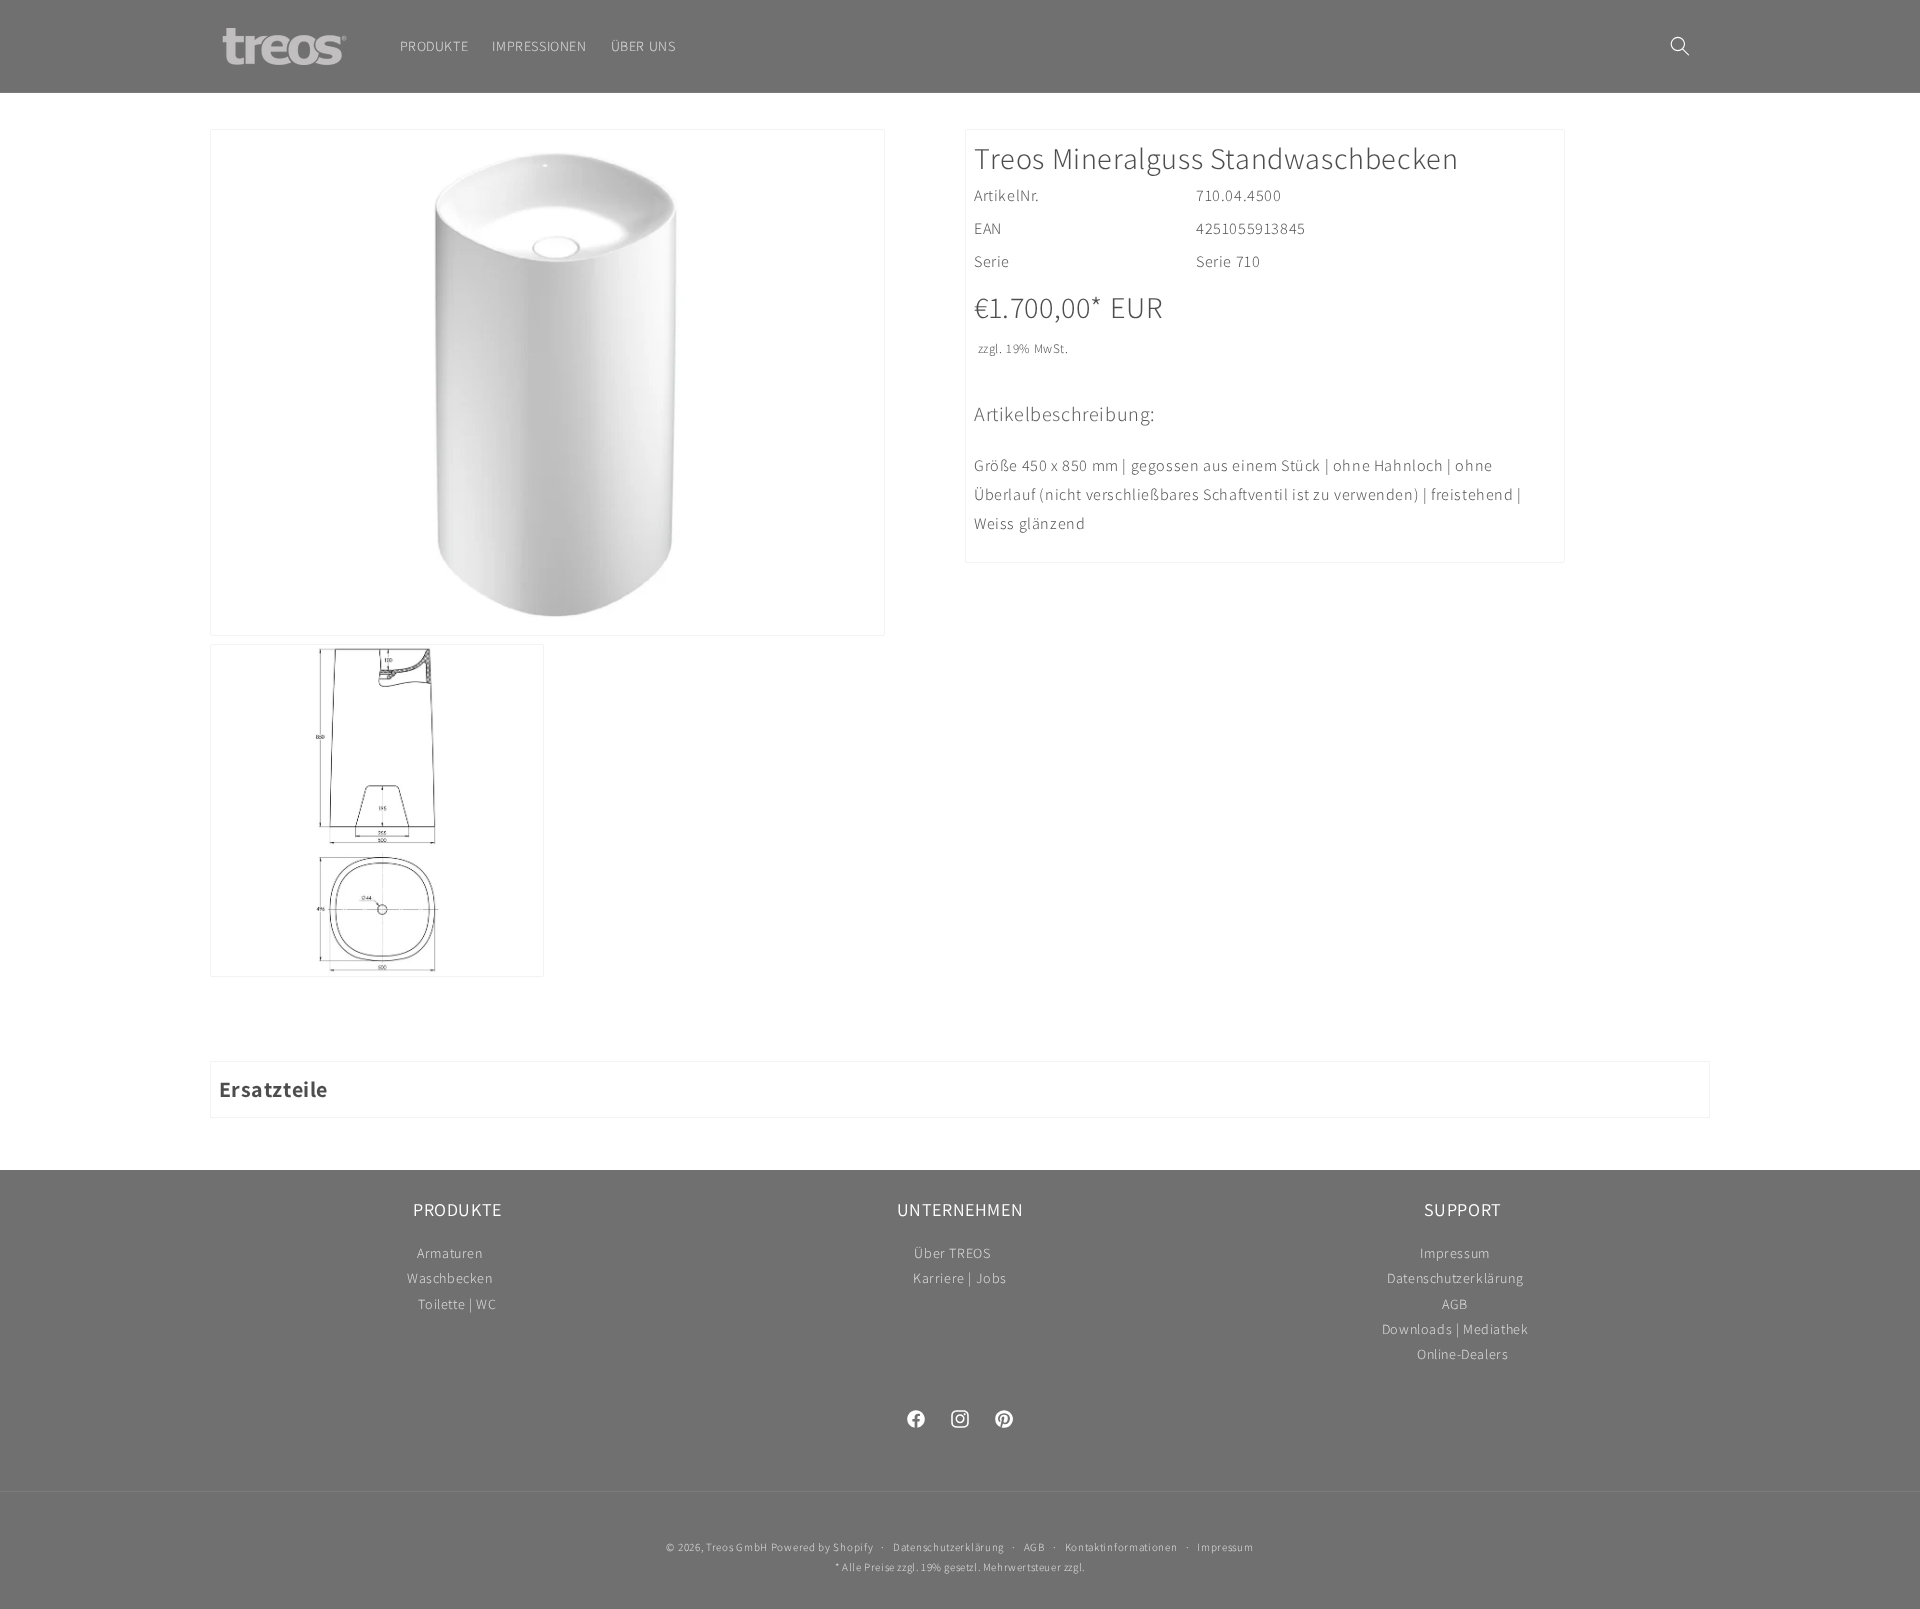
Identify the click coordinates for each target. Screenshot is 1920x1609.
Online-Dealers (1462, 1354)
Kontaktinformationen (1121, 1547)
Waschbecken (450, 1278)
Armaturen (449, 1256)
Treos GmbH (737, 1547)
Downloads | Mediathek (1455, 1329)
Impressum (1454, 1256)
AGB (1455, 1304)
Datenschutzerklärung (1455, 1278)
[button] (1680, 46)
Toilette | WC (457, 1304)
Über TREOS (952, 1256)
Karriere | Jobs (960, 1278)
